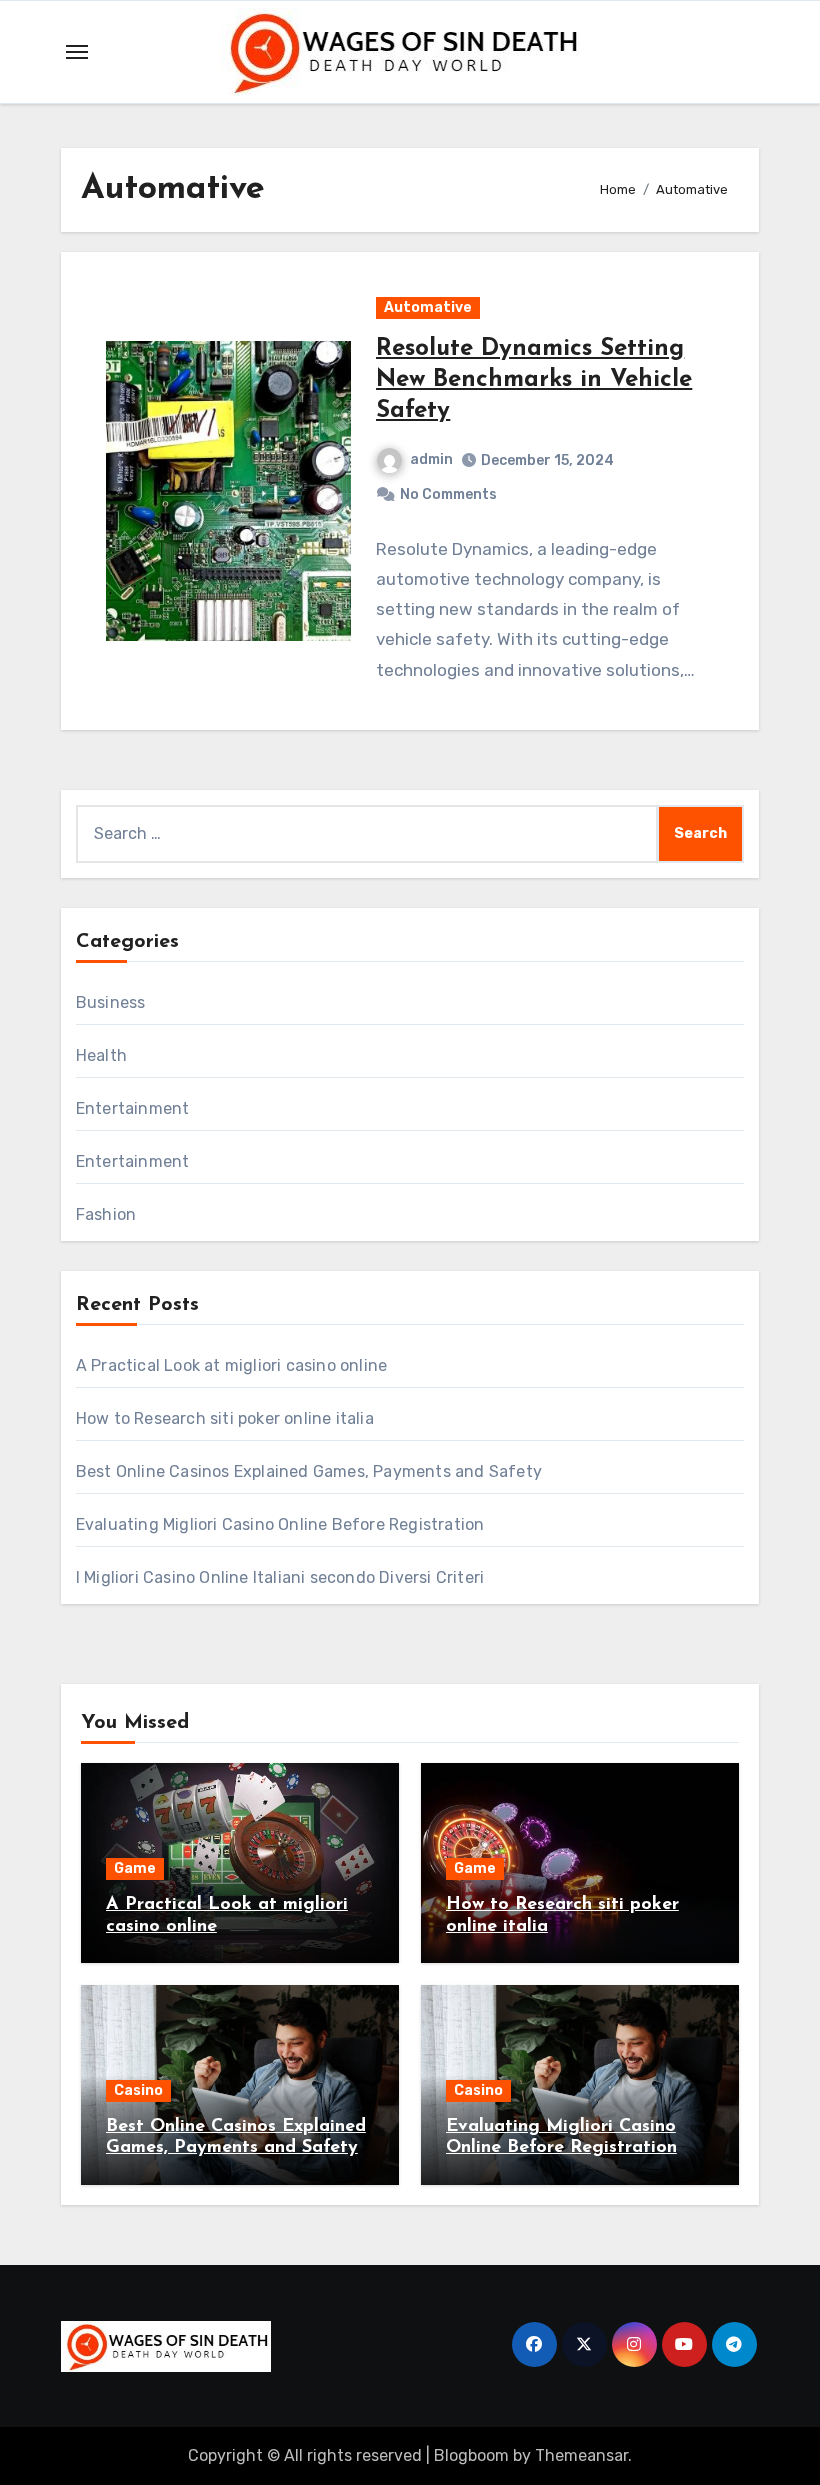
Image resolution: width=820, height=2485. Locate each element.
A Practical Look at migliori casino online (231, 1365)
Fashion (106, 1214)
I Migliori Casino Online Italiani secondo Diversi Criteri (280, 1577)
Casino (138, 2090)
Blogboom (471, 2455)
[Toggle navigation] (77, 52)
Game (135, 1868)
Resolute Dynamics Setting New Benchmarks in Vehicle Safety (534, 380)
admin (431, 459)
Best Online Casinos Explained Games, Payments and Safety (309, 1471)
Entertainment (133, 1108)
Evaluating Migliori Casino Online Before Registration (280, 1524)
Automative (428, 307)
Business (111, 1002)
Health (101, 1055)
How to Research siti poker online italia (225, 1418)
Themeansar (581, 2455)
